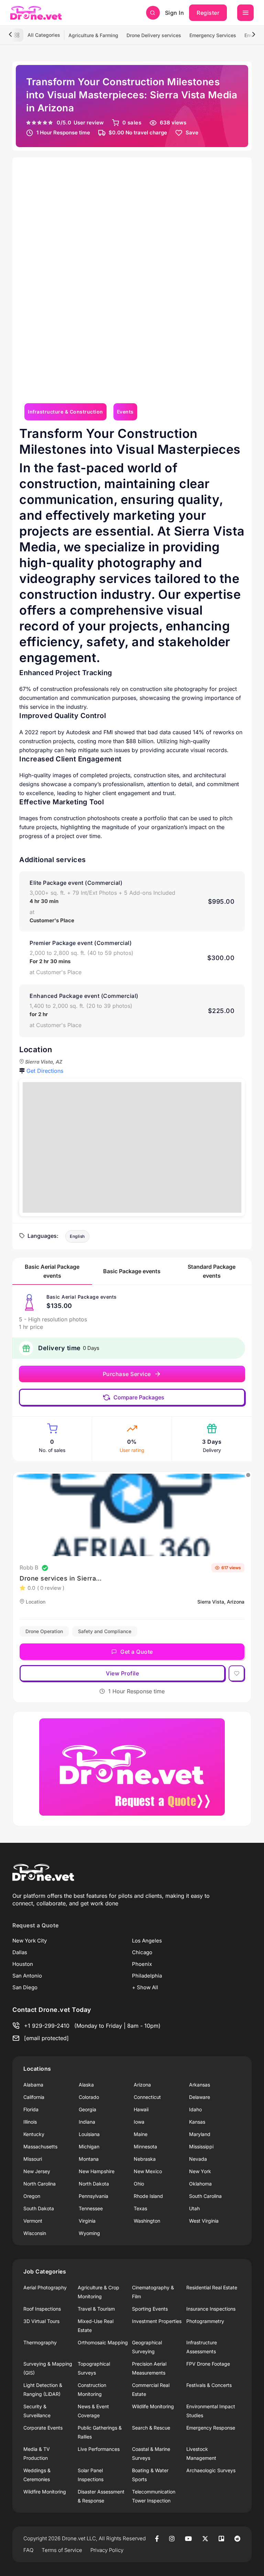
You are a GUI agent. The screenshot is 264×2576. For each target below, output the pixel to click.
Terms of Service (62, 2550)
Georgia (87, 2109)
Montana (89, 2159)
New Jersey (37, 2171)
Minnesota (145, 2146)
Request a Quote (36, 1925)
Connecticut (147, 2097)
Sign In (175, 13)
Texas (140, 2208)
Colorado (89, 2097)
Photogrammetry (205, 2321)
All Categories (44, 35)
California (34, 2097)
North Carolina (40, 2184)
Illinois (30, 2122)
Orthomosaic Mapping (103, 2342)
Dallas (20, 1952)
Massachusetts (40, 2146)
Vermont (33, 2221)
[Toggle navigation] (245, 13)
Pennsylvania (93, 2196)
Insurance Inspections (211, 2309)
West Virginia (204, 2221)
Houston (23, 1964)
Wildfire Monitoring (45, 2492)
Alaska (86, 2085)
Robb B (29, 1567)
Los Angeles (147, 1941)
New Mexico (148, 2171)
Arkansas (200, 2085)
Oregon (32, 2196)
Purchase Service (127, 1374)
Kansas (197, 2122)
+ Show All (145, 1987)
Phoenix (142, 1964)
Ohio (139, 2184)
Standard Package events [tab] (212, 1271)
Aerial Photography (45, 2287)
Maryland (200, 2134)
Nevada (198, 2159)
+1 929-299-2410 (47, 2026)
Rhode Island (148, 2196)
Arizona (142, 2085)
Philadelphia (147, 1976)
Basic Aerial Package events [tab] (52, 1271)
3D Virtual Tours (41, 2321)
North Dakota (94, 2184)
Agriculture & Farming (93, 35)
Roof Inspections (42, 2309)
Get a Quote (137, 1652)
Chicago (142, 1952)
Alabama (33, 2085)
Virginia (87, 2221)
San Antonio (27, 1976)
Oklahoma (200, 2184)
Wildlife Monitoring (153, 2406)
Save (192, 133)
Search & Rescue (151, 2428)
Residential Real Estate (212, 2287)
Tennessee (91, 2208)
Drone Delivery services (154, 35)
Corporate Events (43, 2428)
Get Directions (45, 1071)
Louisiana (89, 2134)
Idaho (195, 2109)
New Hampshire (97, 2171)
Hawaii (141, 2109)
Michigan (89, 2146)
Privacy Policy (107, 2550)
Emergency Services (213, 35)
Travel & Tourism (96, 2309)
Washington (147, 2221)
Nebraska (145, 2159)
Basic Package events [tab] (132, 1271)
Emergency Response (211, 2428)
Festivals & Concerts (209, 2385)
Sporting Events (150, 2309)
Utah (194, 2208)
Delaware (200, 2097)
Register (208, 13)
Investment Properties (157, 2321)
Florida (31, 2109)
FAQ (28, 2550)
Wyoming (89, 2233)
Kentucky (34, 2134)
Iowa (139, 2122)
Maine (141, 2134)
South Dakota (39, 2208)
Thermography (40, 2342)
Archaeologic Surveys (211, 2470)
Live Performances (99, 2449)
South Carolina (205, 2196)
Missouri (33, 2159)
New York (200, 2171)
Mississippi (201, 2146)
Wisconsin (35, 2233)
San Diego (25, 1987)
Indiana (87, 2122)
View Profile (122, 1673)
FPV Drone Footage (208, 2364)
